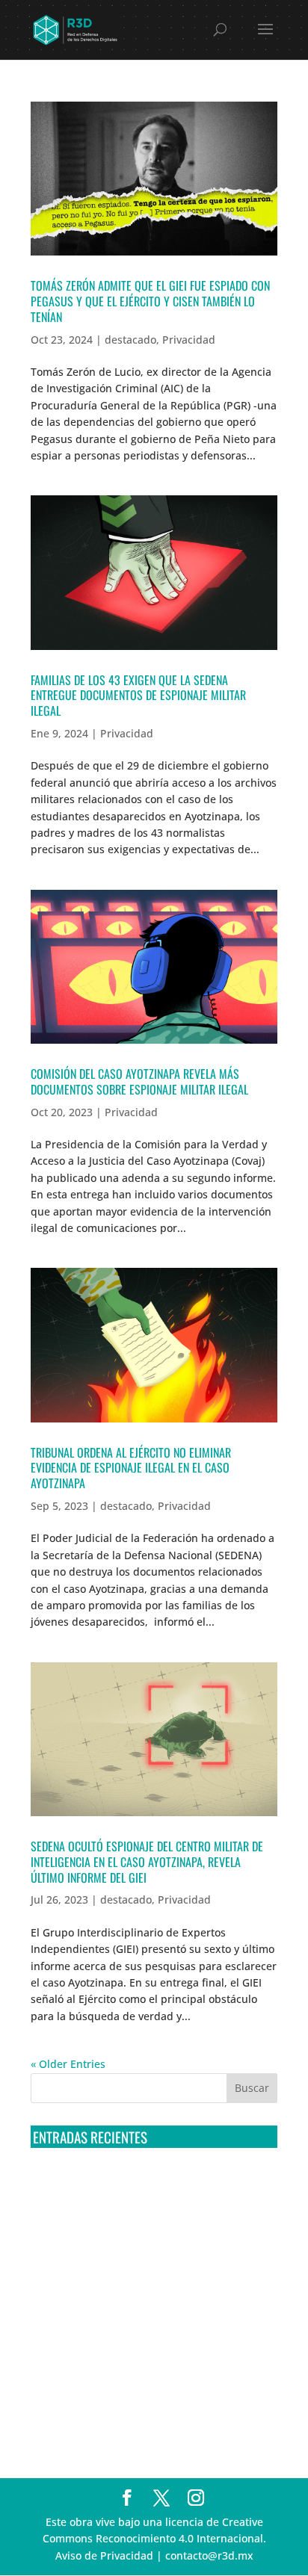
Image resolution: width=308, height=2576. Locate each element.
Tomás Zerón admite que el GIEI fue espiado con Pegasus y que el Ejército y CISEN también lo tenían (150, 301)
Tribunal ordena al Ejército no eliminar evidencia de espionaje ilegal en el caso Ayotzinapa (131, 1468)
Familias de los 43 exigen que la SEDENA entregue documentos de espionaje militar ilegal (138, 696)
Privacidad (189, 340)
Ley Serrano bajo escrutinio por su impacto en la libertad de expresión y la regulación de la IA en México (152, 2354)
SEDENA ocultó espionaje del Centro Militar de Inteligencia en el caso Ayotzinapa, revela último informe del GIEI (147, 1862)
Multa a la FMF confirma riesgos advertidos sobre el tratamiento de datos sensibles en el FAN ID (144, 2243)
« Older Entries (68, 2064)
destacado (130, 340)
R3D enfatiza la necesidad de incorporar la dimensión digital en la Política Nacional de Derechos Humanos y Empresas (139, 2409)
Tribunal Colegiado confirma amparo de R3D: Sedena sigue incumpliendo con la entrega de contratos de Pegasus (146, 2188)
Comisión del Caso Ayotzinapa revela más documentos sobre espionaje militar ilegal (139, 1081)
